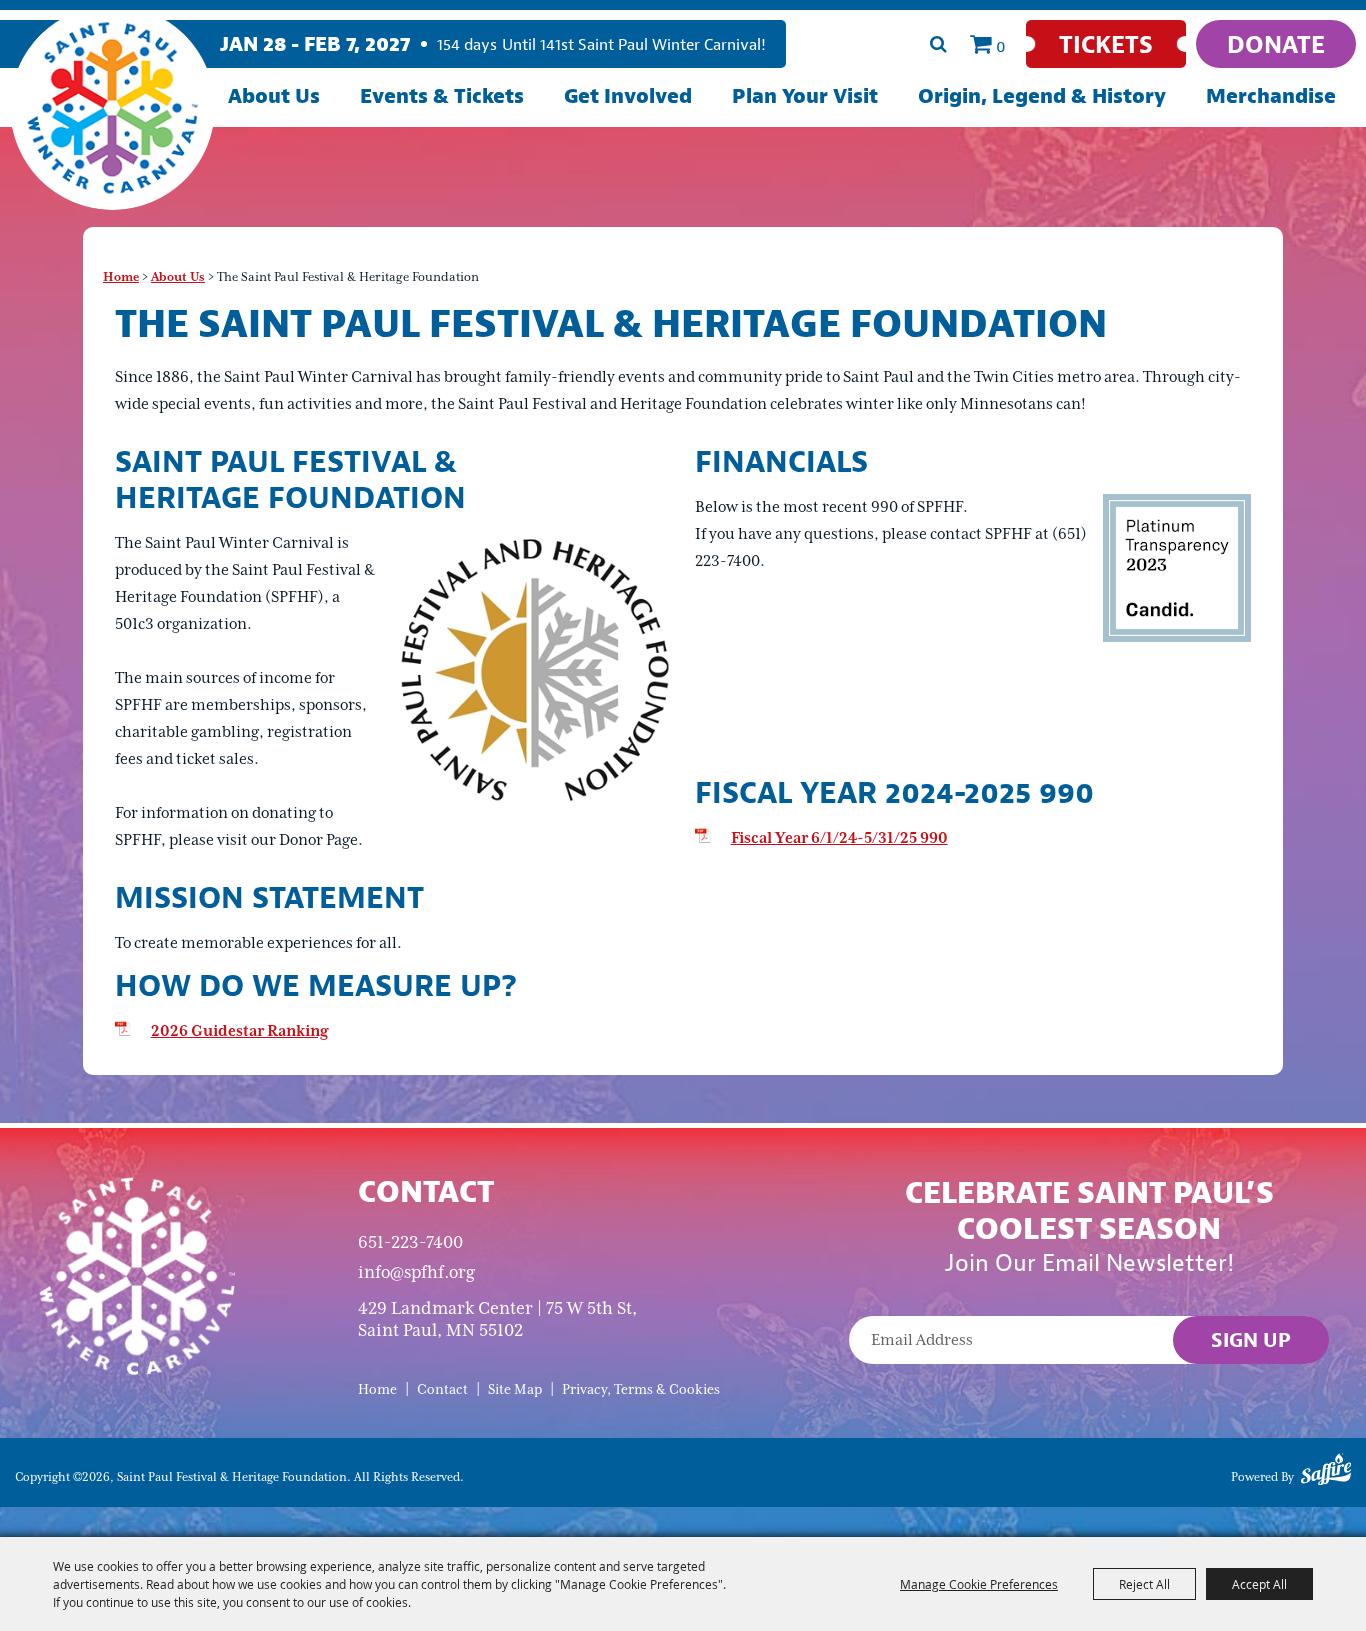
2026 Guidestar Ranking (239, 1031)
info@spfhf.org (416, 1272)
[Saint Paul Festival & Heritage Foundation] (112, 107)
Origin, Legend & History (1042, 95)
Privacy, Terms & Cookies (641, 1389)
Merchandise (1271, 95)
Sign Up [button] (1251, 1339)
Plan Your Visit (805, 95)
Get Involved (628, 95)
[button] (532, 669)
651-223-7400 (410, 1242)
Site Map (515, 1389)
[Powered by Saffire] (1326, 1473)
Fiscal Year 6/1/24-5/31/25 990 (839, 838)
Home (121, 277)
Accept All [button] (1259, 1584)
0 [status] (1001, 46)
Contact (442, 1389)
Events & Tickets (442, 95)
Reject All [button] (1144, 1584)
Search (938, 44)
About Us (274, 95)
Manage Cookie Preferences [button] (979, 1584)
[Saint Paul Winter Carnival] (136, 1275)
